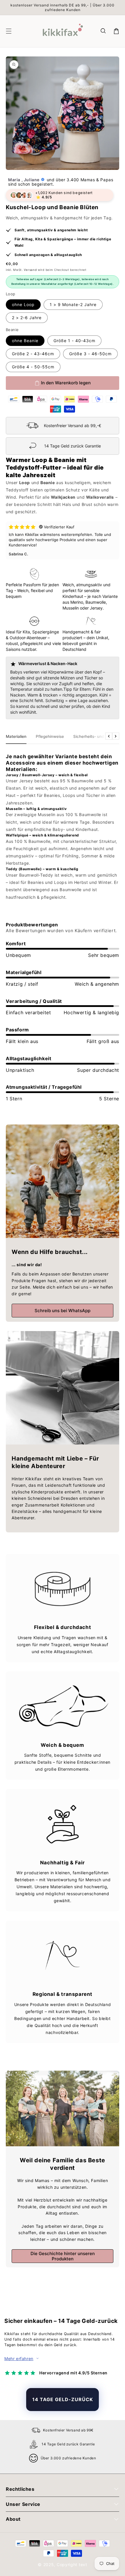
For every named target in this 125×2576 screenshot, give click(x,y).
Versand (30, 270)
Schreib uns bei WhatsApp (63, 1311)
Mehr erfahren (19, 2359)
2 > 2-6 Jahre (27, 318)
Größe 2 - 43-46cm (33, 354)
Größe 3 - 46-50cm (90, 354)
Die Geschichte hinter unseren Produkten (63, 2256)
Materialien (16, 736)
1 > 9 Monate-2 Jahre (73, 304)
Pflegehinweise (50, 736)
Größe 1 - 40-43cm (74, 341)
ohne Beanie (25, 341)
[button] (103, 31)
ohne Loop (23, 304)
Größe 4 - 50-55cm (33, 367)
